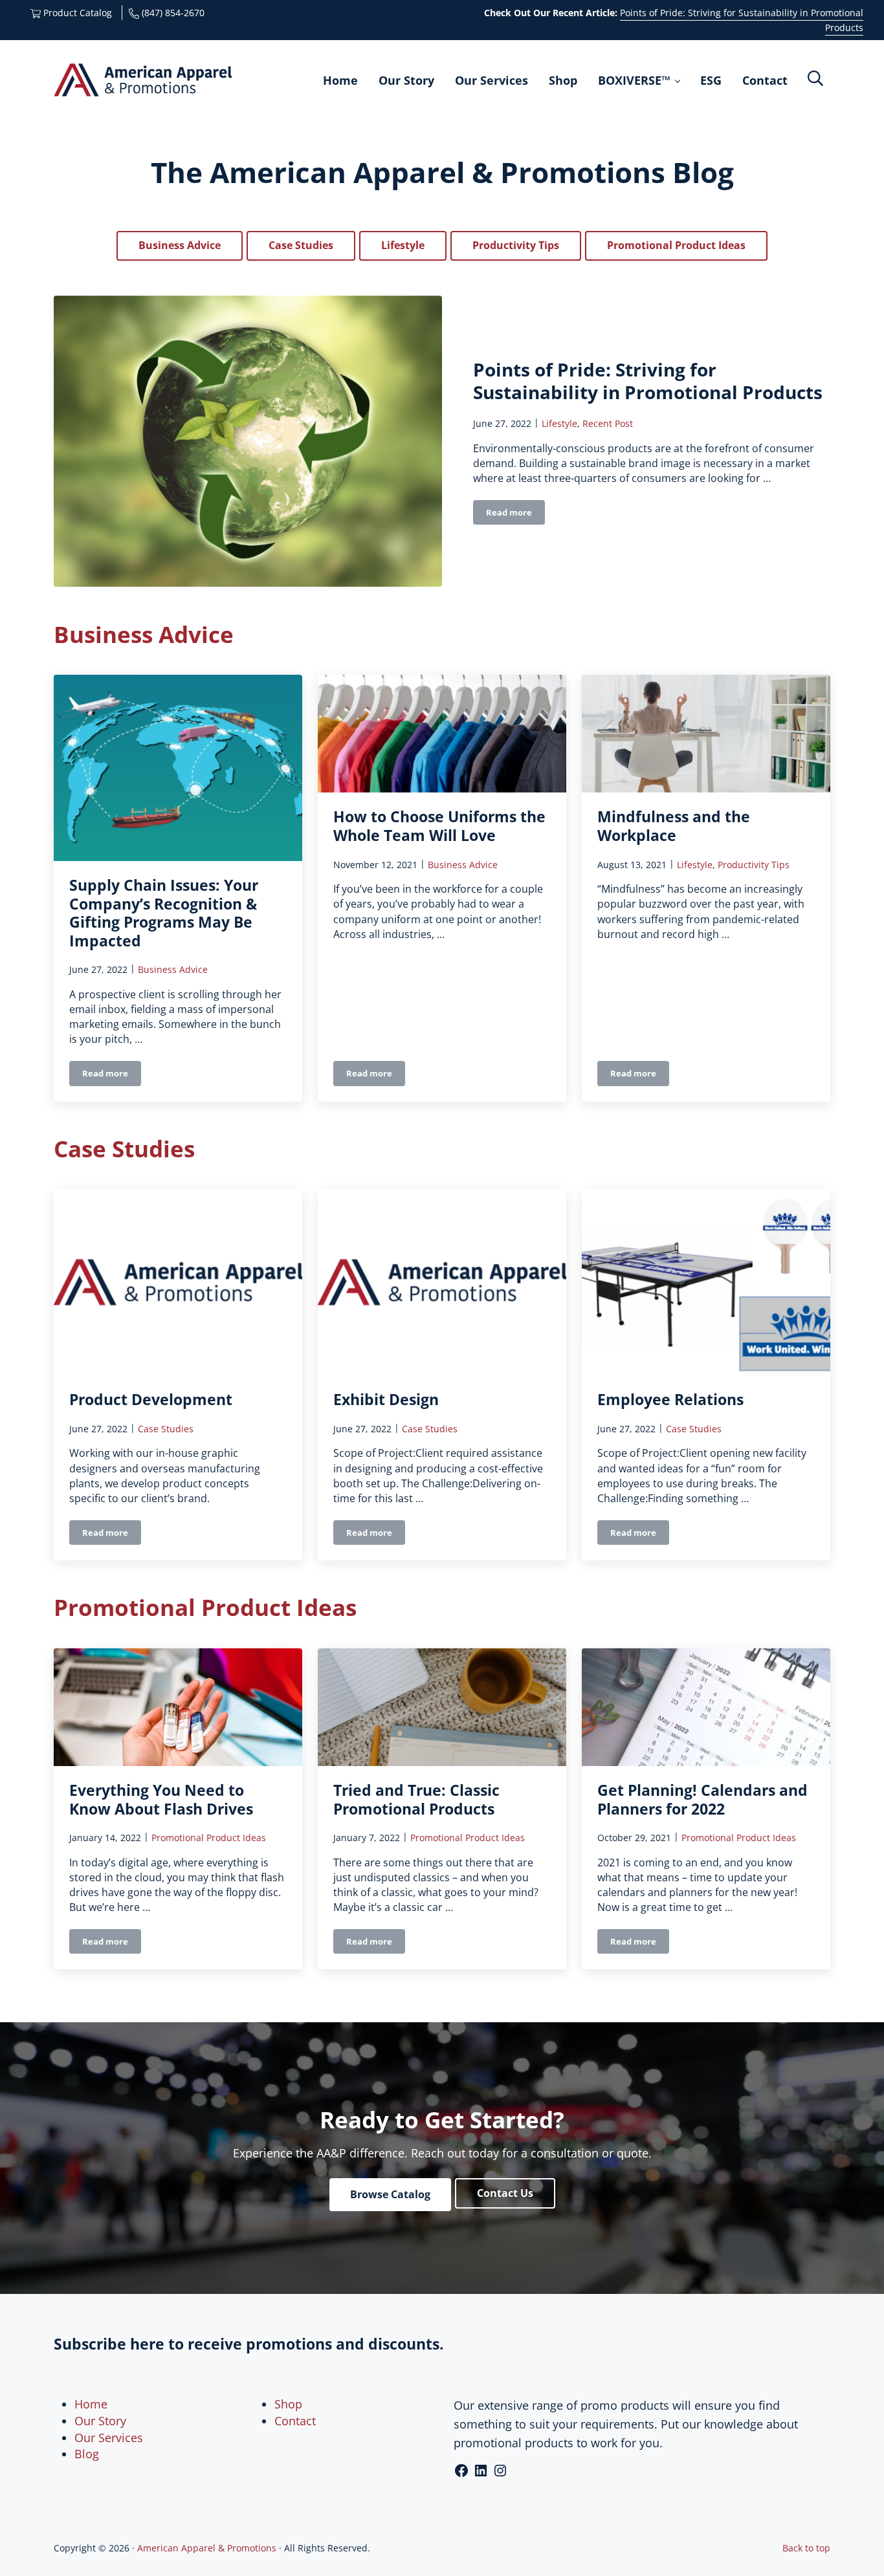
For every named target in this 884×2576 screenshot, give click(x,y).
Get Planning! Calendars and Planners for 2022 (702, 1800)
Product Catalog (76, 13)
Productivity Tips (516, 245)
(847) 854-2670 (172, 13)
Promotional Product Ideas (676, 245)
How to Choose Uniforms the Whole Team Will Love (439, 826)
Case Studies (301, 245)
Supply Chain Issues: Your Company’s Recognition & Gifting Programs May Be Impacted (164, 913)
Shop (288, 2404)
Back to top (806, 2548)
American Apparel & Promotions (207, 2548)
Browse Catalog (390, 2194)
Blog (87, 2454)
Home (91, 2404)
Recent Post (608, 423)
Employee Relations (670, 1400)
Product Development (151, 1400)
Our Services (109, 2438)
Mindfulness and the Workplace (674, 826)
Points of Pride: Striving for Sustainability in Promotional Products (648, 381)
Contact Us (505, 2193)
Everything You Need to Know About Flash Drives (161, 1800)
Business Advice (180, 245)
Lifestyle (403, 245)
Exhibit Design (386, 1400)
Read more (515, 515)
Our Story (100, 2421)
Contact (295, 2421)
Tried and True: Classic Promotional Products (416, 1800)
